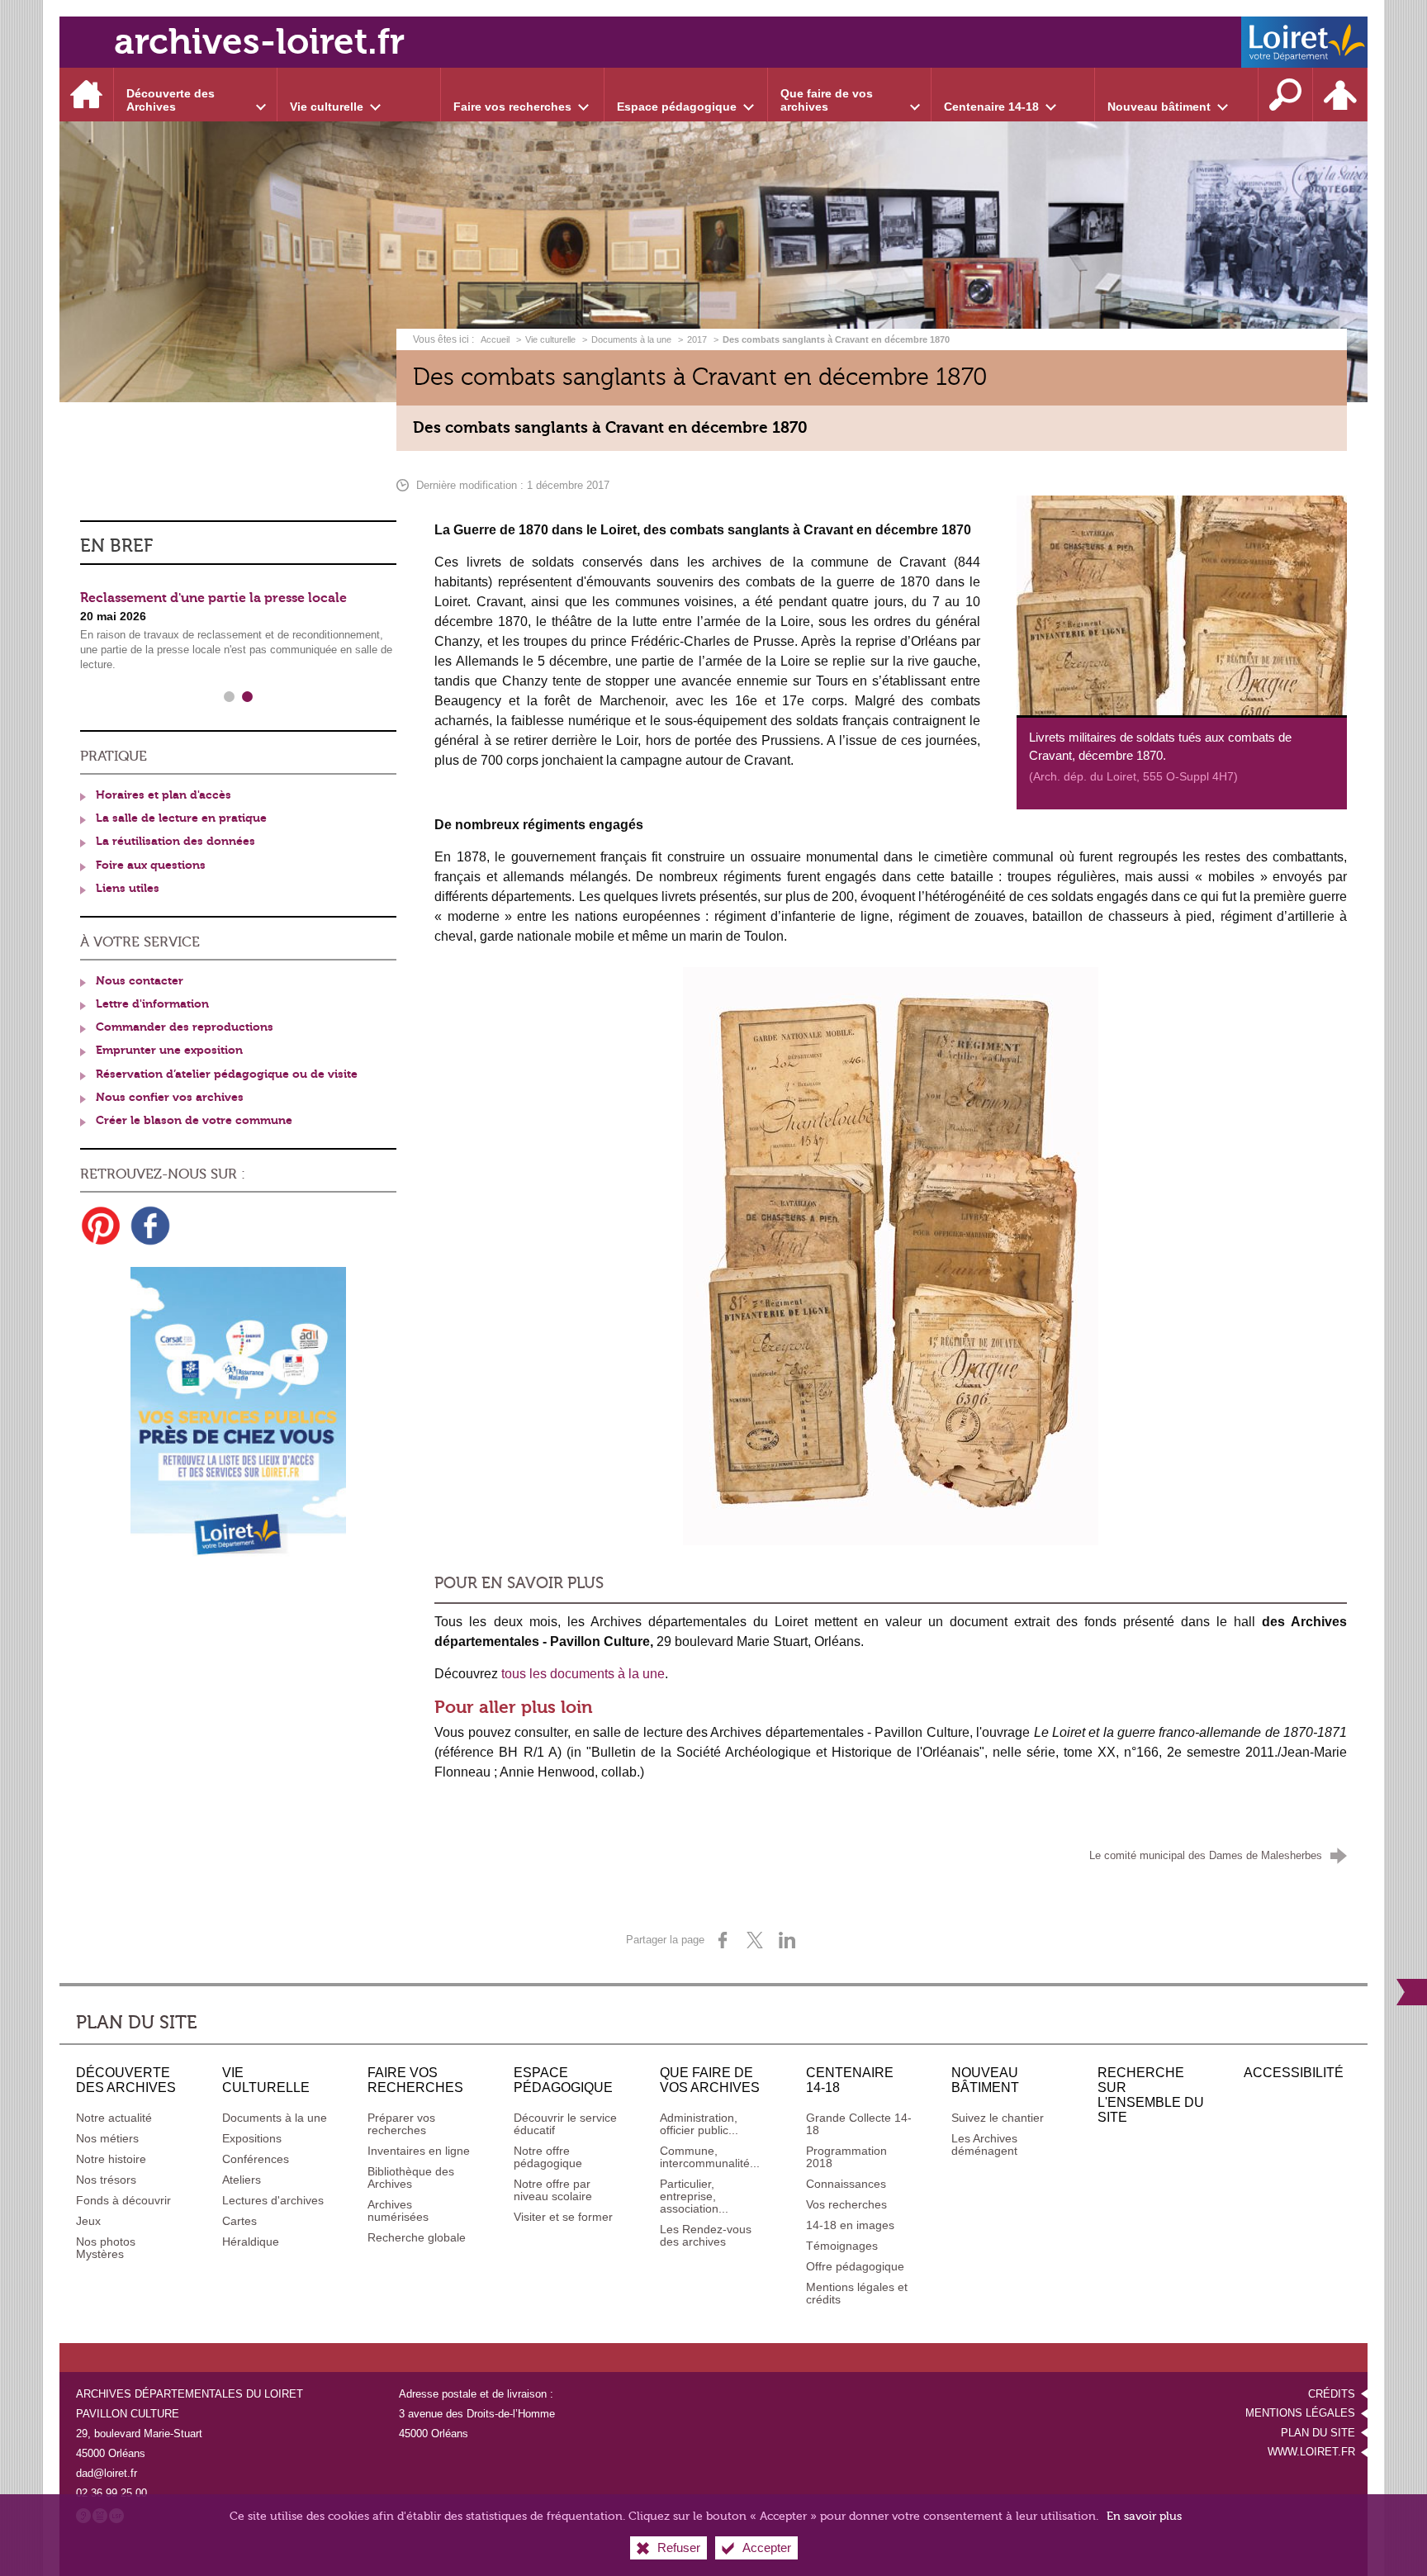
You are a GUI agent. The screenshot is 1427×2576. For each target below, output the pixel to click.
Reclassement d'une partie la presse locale (213, 598)
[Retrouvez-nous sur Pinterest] (101, 1226)
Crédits (1332, 2394)
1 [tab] (230, 697)
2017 (697, 339)
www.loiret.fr (1311, 2452)
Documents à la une (631, 339)
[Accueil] (87, 95)
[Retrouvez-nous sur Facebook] (150, 1226)
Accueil (496, 339)
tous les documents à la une (583, 1674)
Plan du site (1318, 2433)
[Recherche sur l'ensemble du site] (1286, 95)
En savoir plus (1144, 2516)
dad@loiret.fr (107, 2473)
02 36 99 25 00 (111, 2493)
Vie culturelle (550, 339)
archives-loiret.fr (259, 42)
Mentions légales (1300, 2413)
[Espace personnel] (1340, 95)
